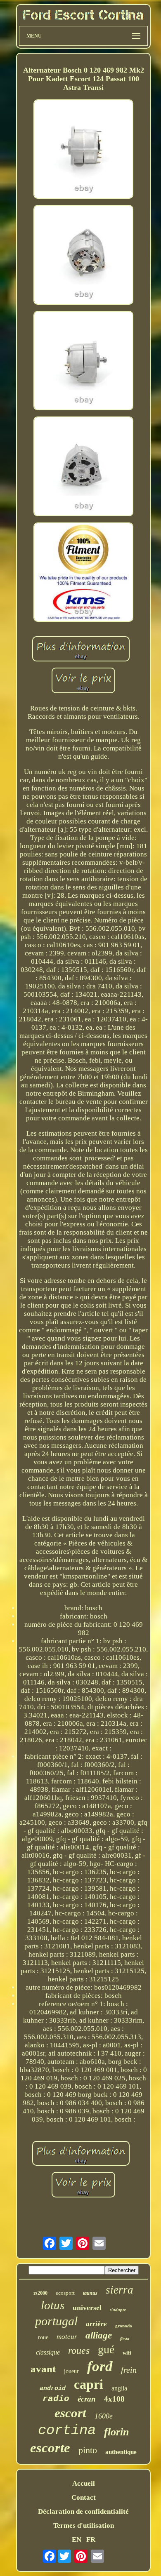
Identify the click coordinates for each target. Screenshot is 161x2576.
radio (56, 2399)
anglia (119, 2388)
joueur (71, 2371)
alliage (99, 2335)
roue (43, 2337)
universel (87, 2308)
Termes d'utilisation (84, 2525)
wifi (127, 2353)
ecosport (65, 2293)
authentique (121, 2452)
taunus (90, 2293)
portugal (56, 2321)
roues (79, 2350)
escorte (50, 2448)
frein (129, 2370)
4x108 (114, 2399)
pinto (88, 2450)
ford (100, 2366)
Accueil (84, 2483)
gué (106, 2349)
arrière (96, 2324)
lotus (53, 2305)
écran (87, 2399)
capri (89, 2384)
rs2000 (40, 2293)
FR (91, 2540)
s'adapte (118, 2310)
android (53, 2389)
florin (116, 2432)
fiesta (125, 2339)
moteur (67, 2337)
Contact (84, 2497)
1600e (104, 2416)
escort (70, 2413)
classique (48, 2352)
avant (43, 2369)
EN (77, 2540)
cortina (67, 2430)
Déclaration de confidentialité (83, 2511)
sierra (120, 2290)
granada (124, 2326)
